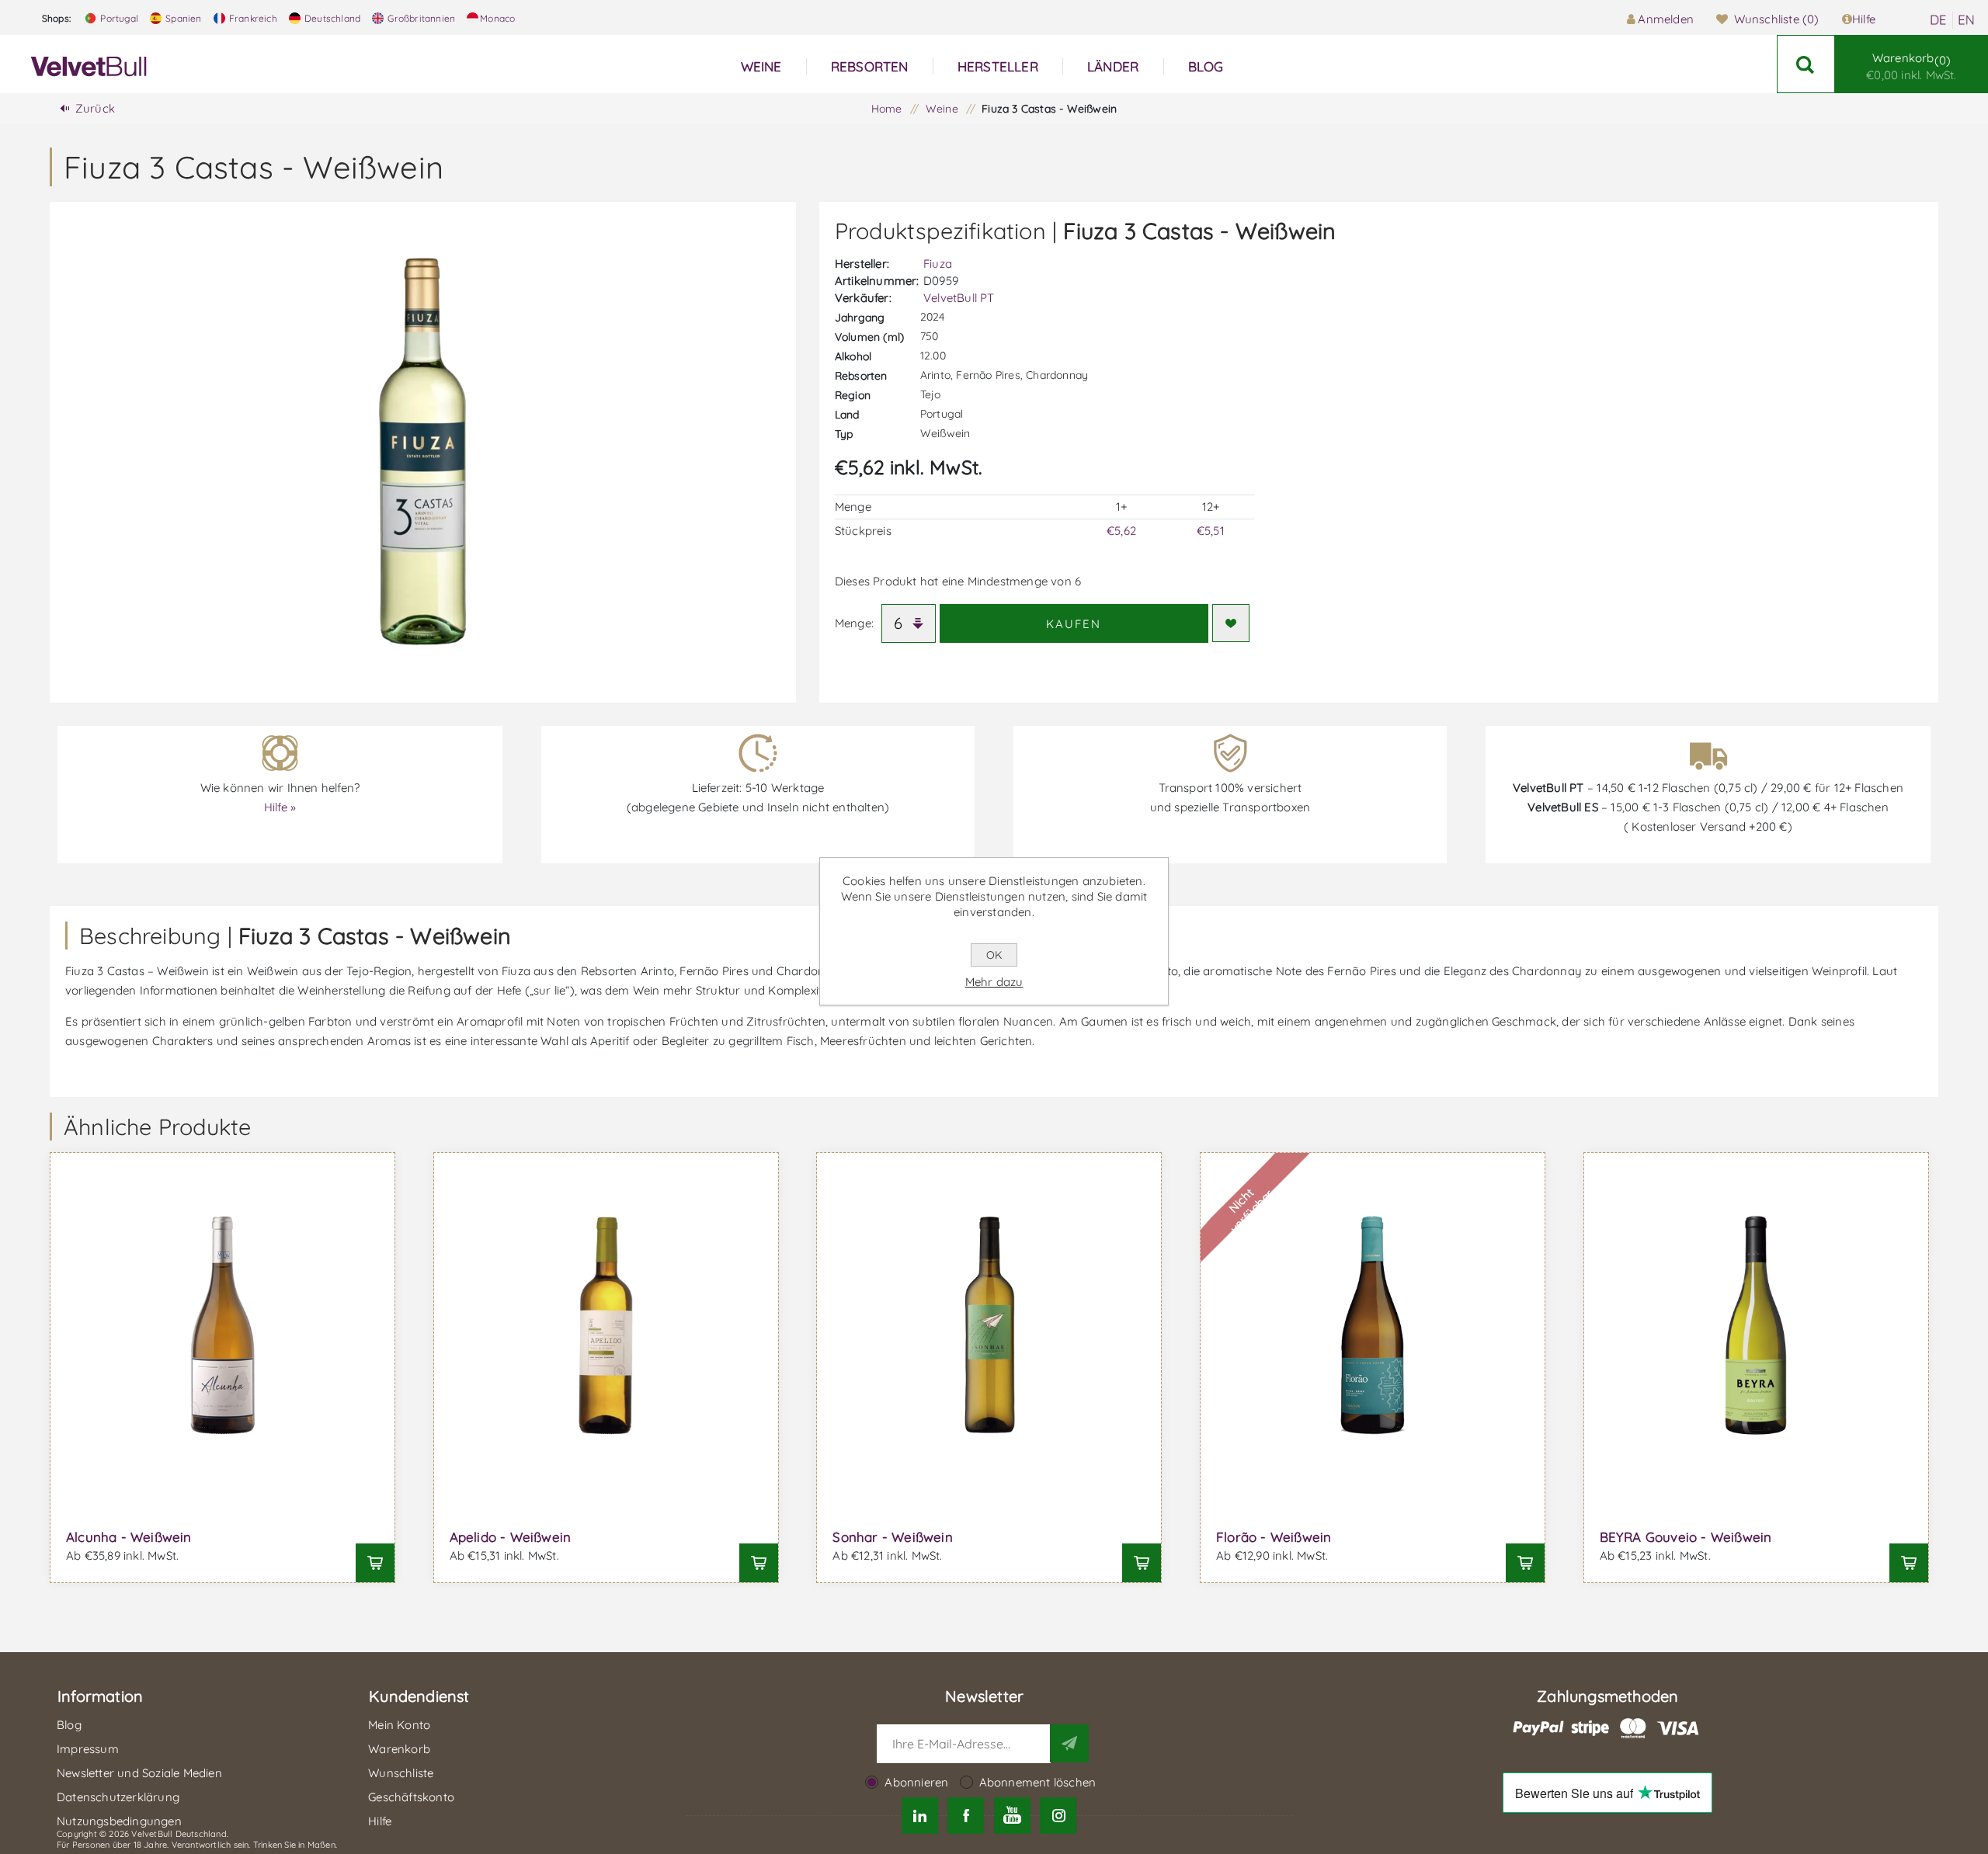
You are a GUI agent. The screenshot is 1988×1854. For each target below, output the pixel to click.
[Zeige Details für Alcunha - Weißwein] (222, 1325)
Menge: (854, 623)
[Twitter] (920, 1816)
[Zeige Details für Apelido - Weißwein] (606, 1325)
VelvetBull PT (959, 298)
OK (994, 955)
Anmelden (1666, 19)
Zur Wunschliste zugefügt (1231, 623)
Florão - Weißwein (1274, 1537)
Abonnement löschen (1038, 1782)
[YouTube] (1012, 1816)
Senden (1069, 1743)
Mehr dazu (994, 982)
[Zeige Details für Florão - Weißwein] (1373, 1325)
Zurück (95, 108)
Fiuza (938, 264)
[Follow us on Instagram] (1058, 1816)
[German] (1938, 20)
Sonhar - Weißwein (892, 1537)
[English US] (1966, 20)
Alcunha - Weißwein (129, 1537)
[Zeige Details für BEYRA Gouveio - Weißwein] (1756, 1325)
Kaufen (1074, 624)
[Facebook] (966, 1816)
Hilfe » (280, 807)
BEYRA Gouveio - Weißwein (1686, 1537)
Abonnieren (916, 1782)
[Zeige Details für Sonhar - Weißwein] (989, 1325)
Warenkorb (1911, 66)
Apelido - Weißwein (511, 1537)
